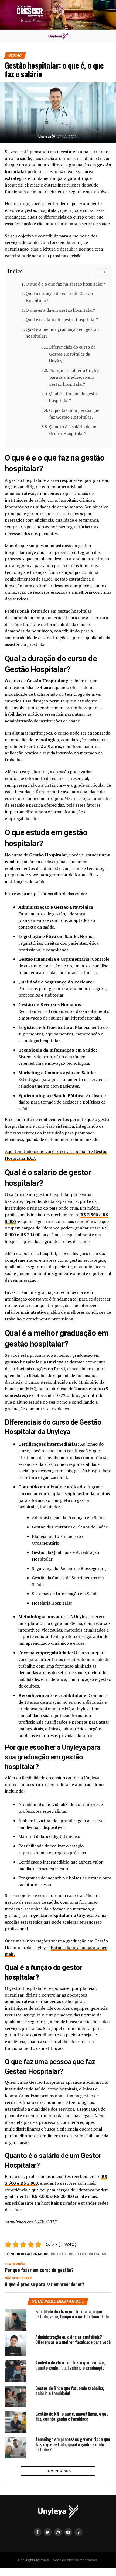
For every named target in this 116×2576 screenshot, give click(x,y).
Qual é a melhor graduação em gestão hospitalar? (62, 333)
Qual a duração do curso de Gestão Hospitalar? (59, 297)
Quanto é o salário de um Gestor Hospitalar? (73, 430)
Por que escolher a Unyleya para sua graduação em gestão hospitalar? (75, 377)
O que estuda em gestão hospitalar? (60, 310)
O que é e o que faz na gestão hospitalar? (65, 284)
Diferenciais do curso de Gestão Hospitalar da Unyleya (72, 354)
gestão (59, 2254)
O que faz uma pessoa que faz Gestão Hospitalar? (74, 414)
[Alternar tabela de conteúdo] (99, 272)
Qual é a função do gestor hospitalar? (74, 397)
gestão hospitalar (88, 2254)
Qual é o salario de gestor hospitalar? (62, 319)
